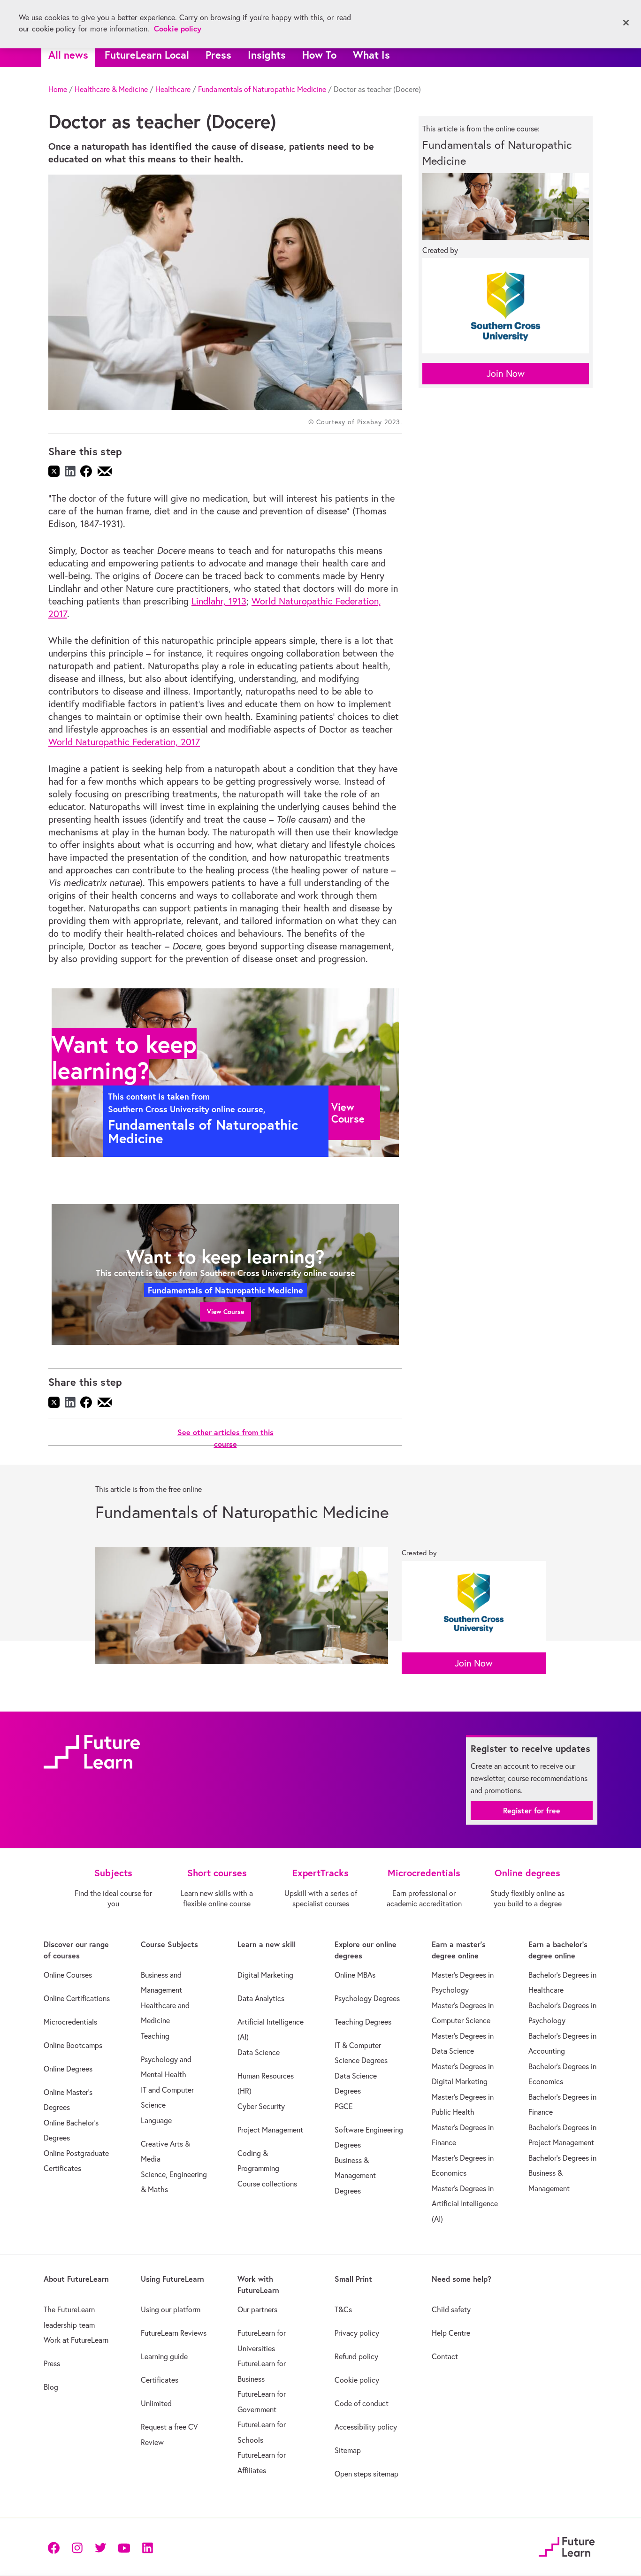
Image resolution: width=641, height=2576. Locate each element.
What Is (371, 55)
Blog (51, 2387)
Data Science (259, 2052)
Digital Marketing (265, 1975)
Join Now (506, 373)
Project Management (270, 2130)
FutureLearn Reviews (174, 2333)
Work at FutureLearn (76, 2340)
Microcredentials (70, 2022)
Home (58, 89)
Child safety (451, 2309)
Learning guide (164, 2356)
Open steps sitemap (366, 2474)
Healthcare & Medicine (111, 89)
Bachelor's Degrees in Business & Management (562, 2173)
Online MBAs (355, 1975)
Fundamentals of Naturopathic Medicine (262, 89)
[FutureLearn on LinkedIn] (147, 2547)
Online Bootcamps (73, 2045)
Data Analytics (261, 1998)
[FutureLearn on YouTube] (124, 2547)
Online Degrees (68, 2069)
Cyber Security (261, 2106)
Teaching (155, 2036)
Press (218, 55)
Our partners (257, 2309)
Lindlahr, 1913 (219, 601)
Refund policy (356, 2356)
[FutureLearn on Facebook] (56, 2547)
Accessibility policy (366, 2427)
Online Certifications (77, 1998)
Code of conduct (362, 2403)
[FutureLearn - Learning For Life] (567, 2546)
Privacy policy (357, 2333)
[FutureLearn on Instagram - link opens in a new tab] (77, 2547)
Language (156, 2120)
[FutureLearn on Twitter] (100, 2547)
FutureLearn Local (147, 55)
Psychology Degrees (367, 1998)
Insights (267, 55)
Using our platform (171, 2309)
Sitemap (348, 2450)
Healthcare (173, 89)
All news (68, 55)
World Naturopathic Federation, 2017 (124, 742)
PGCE (344, 2106)
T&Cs (343, 2309)
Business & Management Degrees (355, 2175)
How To (319, 55)
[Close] (626, 23)
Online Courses (68, 1975)
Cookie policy (357, 2380)
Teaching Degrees (363, 2022)
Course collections (267, 2184)
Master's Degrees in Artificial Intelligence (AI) (465, 2204)
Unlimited (156, 2403)
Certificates (160, 2380)
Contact (445, 2356)
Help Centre (451, 2333)
